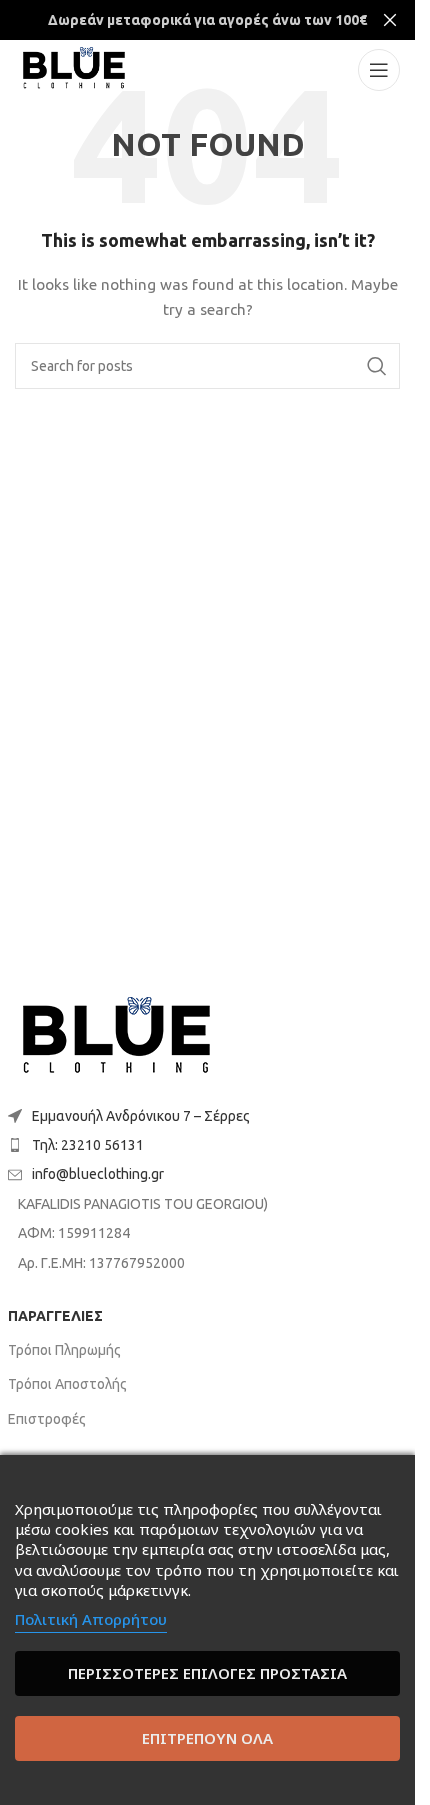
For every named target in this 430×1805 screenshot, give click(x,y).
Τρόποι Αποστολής (67, 1384)
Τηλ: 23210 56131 (88, 1145)
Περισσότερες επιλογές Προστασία (207, 1673)
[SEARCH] (377, 366)
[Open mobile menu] (379, 70)
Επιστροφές (47, 1419)
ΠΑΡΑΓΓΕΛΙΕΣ (55, 1316)
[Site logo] (74, 69)
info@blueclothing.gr (98, 1174)
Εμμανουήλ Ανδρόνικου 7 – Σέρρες (141, 1116)
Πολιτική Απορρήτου (91, 1619)
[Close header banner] (390, 20)
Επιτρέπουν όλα (207, 1738)
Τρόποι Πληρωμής (64, 1350)
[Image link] (116, 1037)
